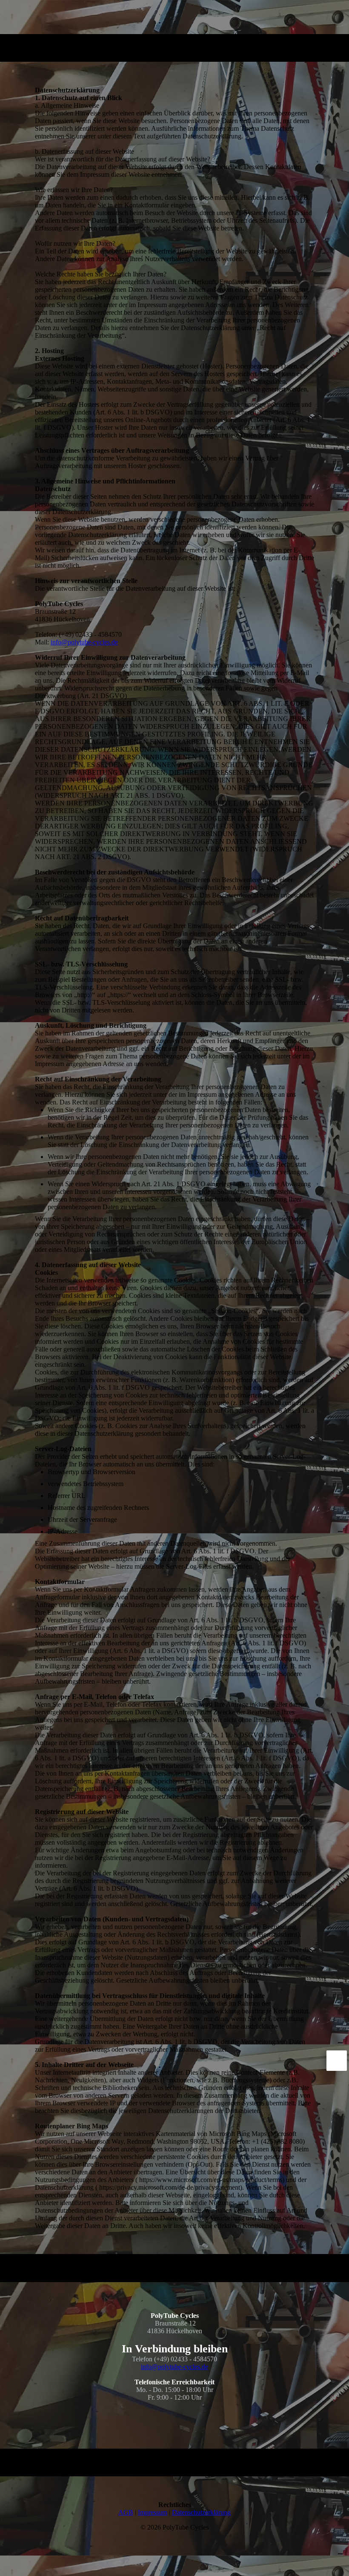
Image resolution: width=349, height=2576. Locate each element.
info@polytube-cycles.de (84, 642)
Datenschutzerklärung (201, 2512)
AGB (126, 2512)
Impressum (153, 2512)
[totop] (337, 2061)
